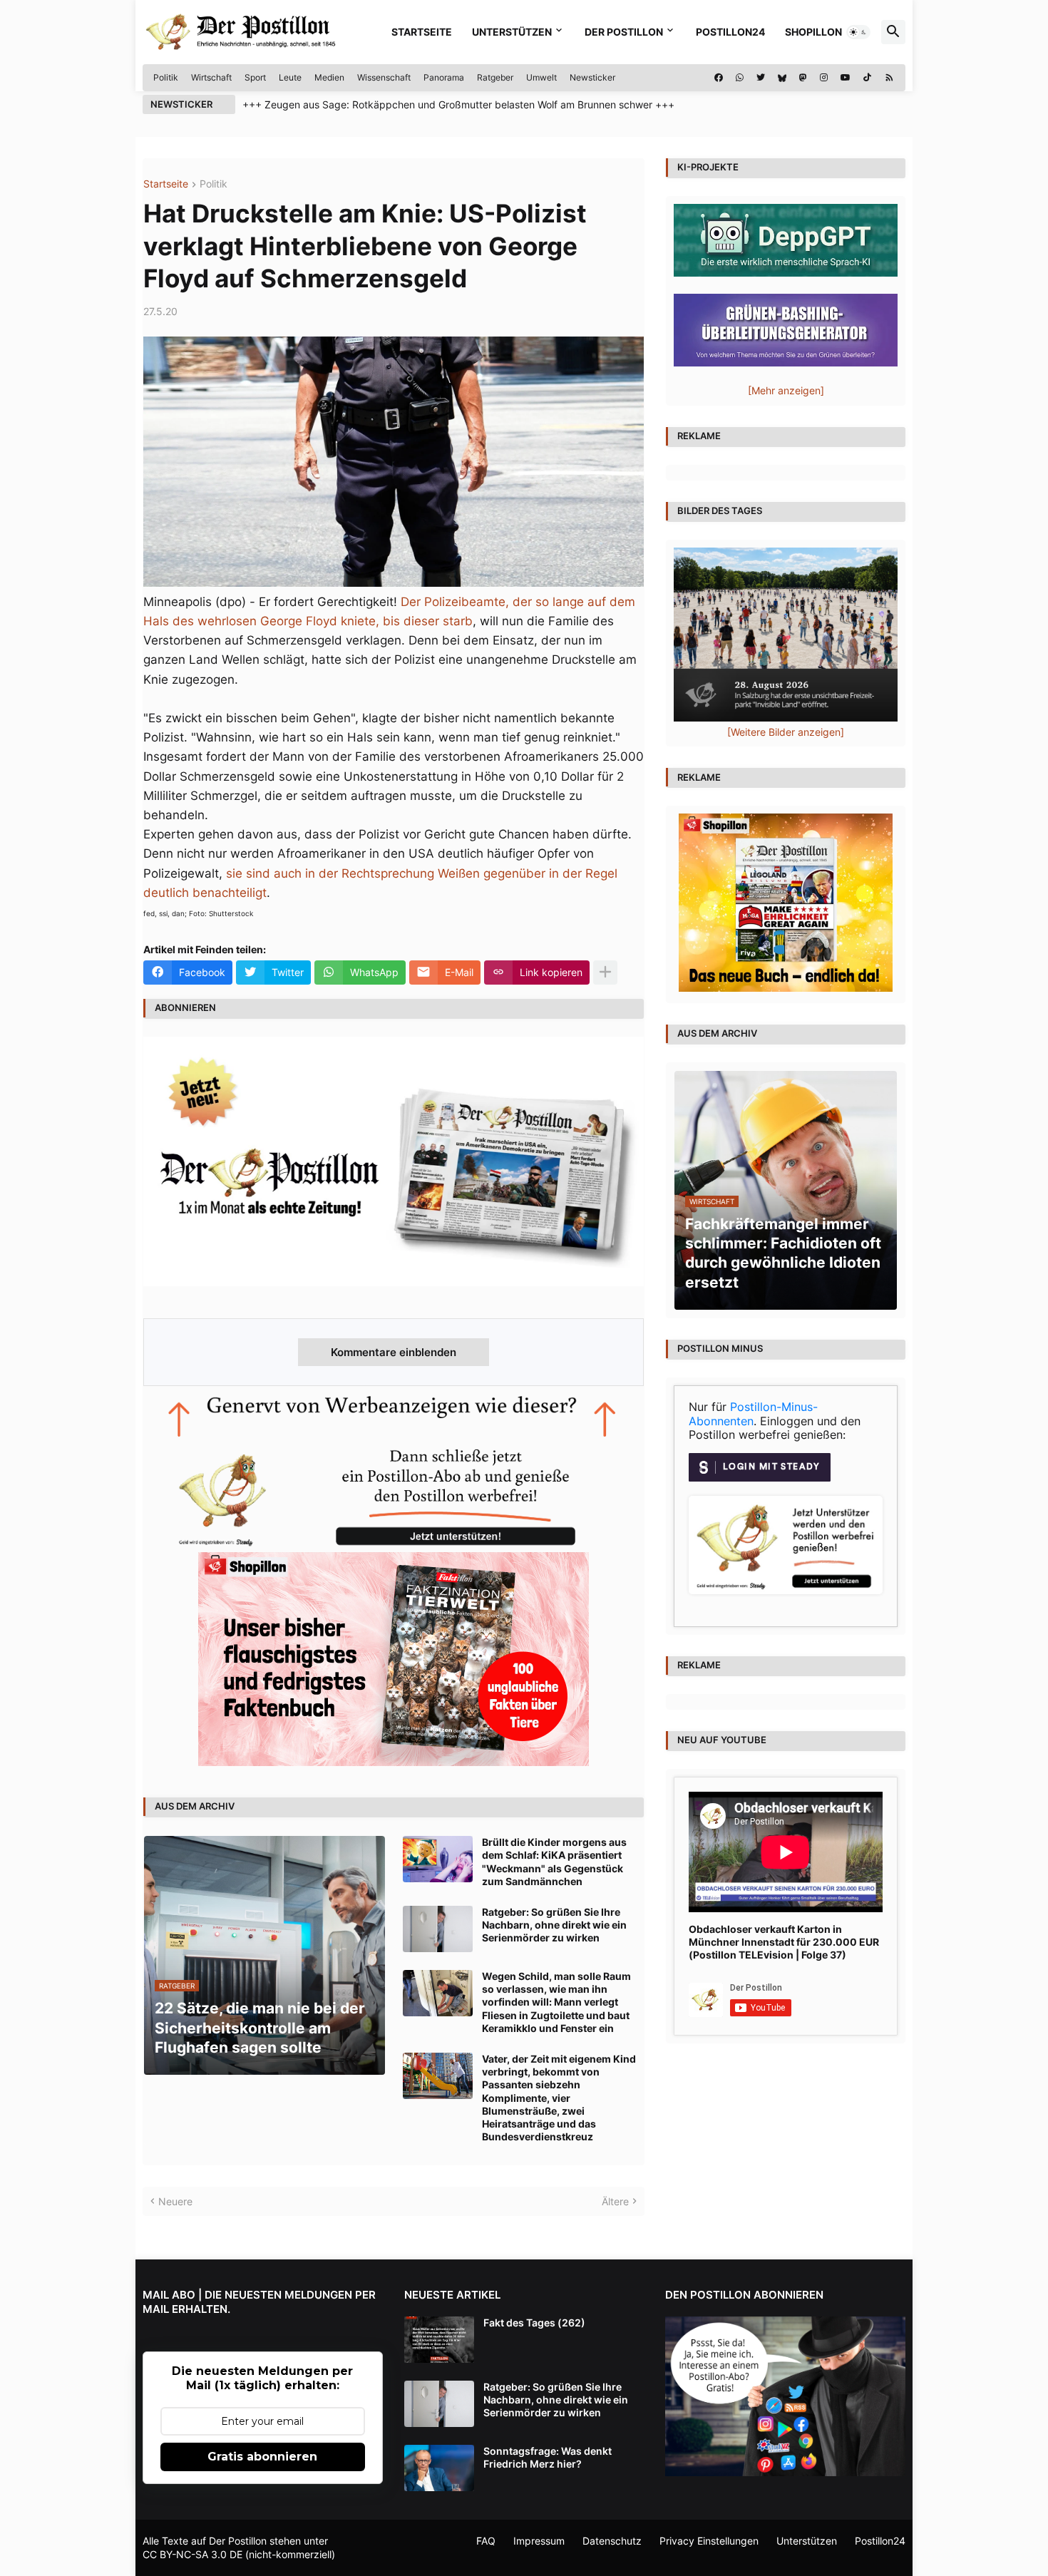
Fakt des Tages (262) (534, 2323)
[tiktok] (867, 78)
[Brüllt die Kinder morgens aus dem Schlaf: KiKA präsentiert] (438, 1859)
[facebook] (719, 78)
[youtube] (846, 78)
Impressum (539, 2541)
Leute (290, 77)
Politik (166, 77)
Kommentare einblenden (394, 1352)
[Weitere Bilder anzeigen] (786, 732)
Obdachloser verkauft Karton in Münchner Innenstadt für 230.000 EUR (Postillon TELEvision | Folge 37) (784, 1942)
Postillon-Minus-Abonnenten (753, 1414)
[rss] (889, 78)
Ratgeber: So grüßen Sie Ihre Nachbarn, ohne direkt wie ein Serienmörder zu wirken (554, 1925)
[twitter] (761, 78)
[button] (858, 32)
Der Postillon (624, 32)
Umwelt (541, 77)
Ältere (615, 2201)
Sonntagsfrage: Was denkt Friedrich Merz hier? (548, 2457)
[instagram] (824, 78)
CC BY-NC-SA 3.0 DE (192, 2554)
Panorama (444, 77)
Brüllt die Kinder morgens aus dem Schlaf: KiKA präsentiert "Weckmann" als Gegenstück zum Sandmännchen (554, 1862)
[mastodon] (803, 78)
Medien (329, 77)
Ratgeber (495, 77)
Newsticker (592, 77)
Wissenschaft (384, 77)
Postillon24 (730, 32)
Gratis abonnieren (262, 2457)
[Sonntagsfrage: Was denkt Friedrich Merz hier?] (439, 2468)
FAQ (486, 2541)
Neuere (175, 2201)
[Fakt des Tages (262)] (439, 2340)
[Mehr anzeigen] (605, 973)
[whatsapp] (740, 78)
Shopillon (813, 32)
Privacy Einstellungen (709, 2541)
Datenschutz (612, 2541)
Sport (255, 77)
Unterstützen (512, 32)
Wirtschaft (211, 77)
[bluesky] (782, 78)
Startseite (422, 32)
